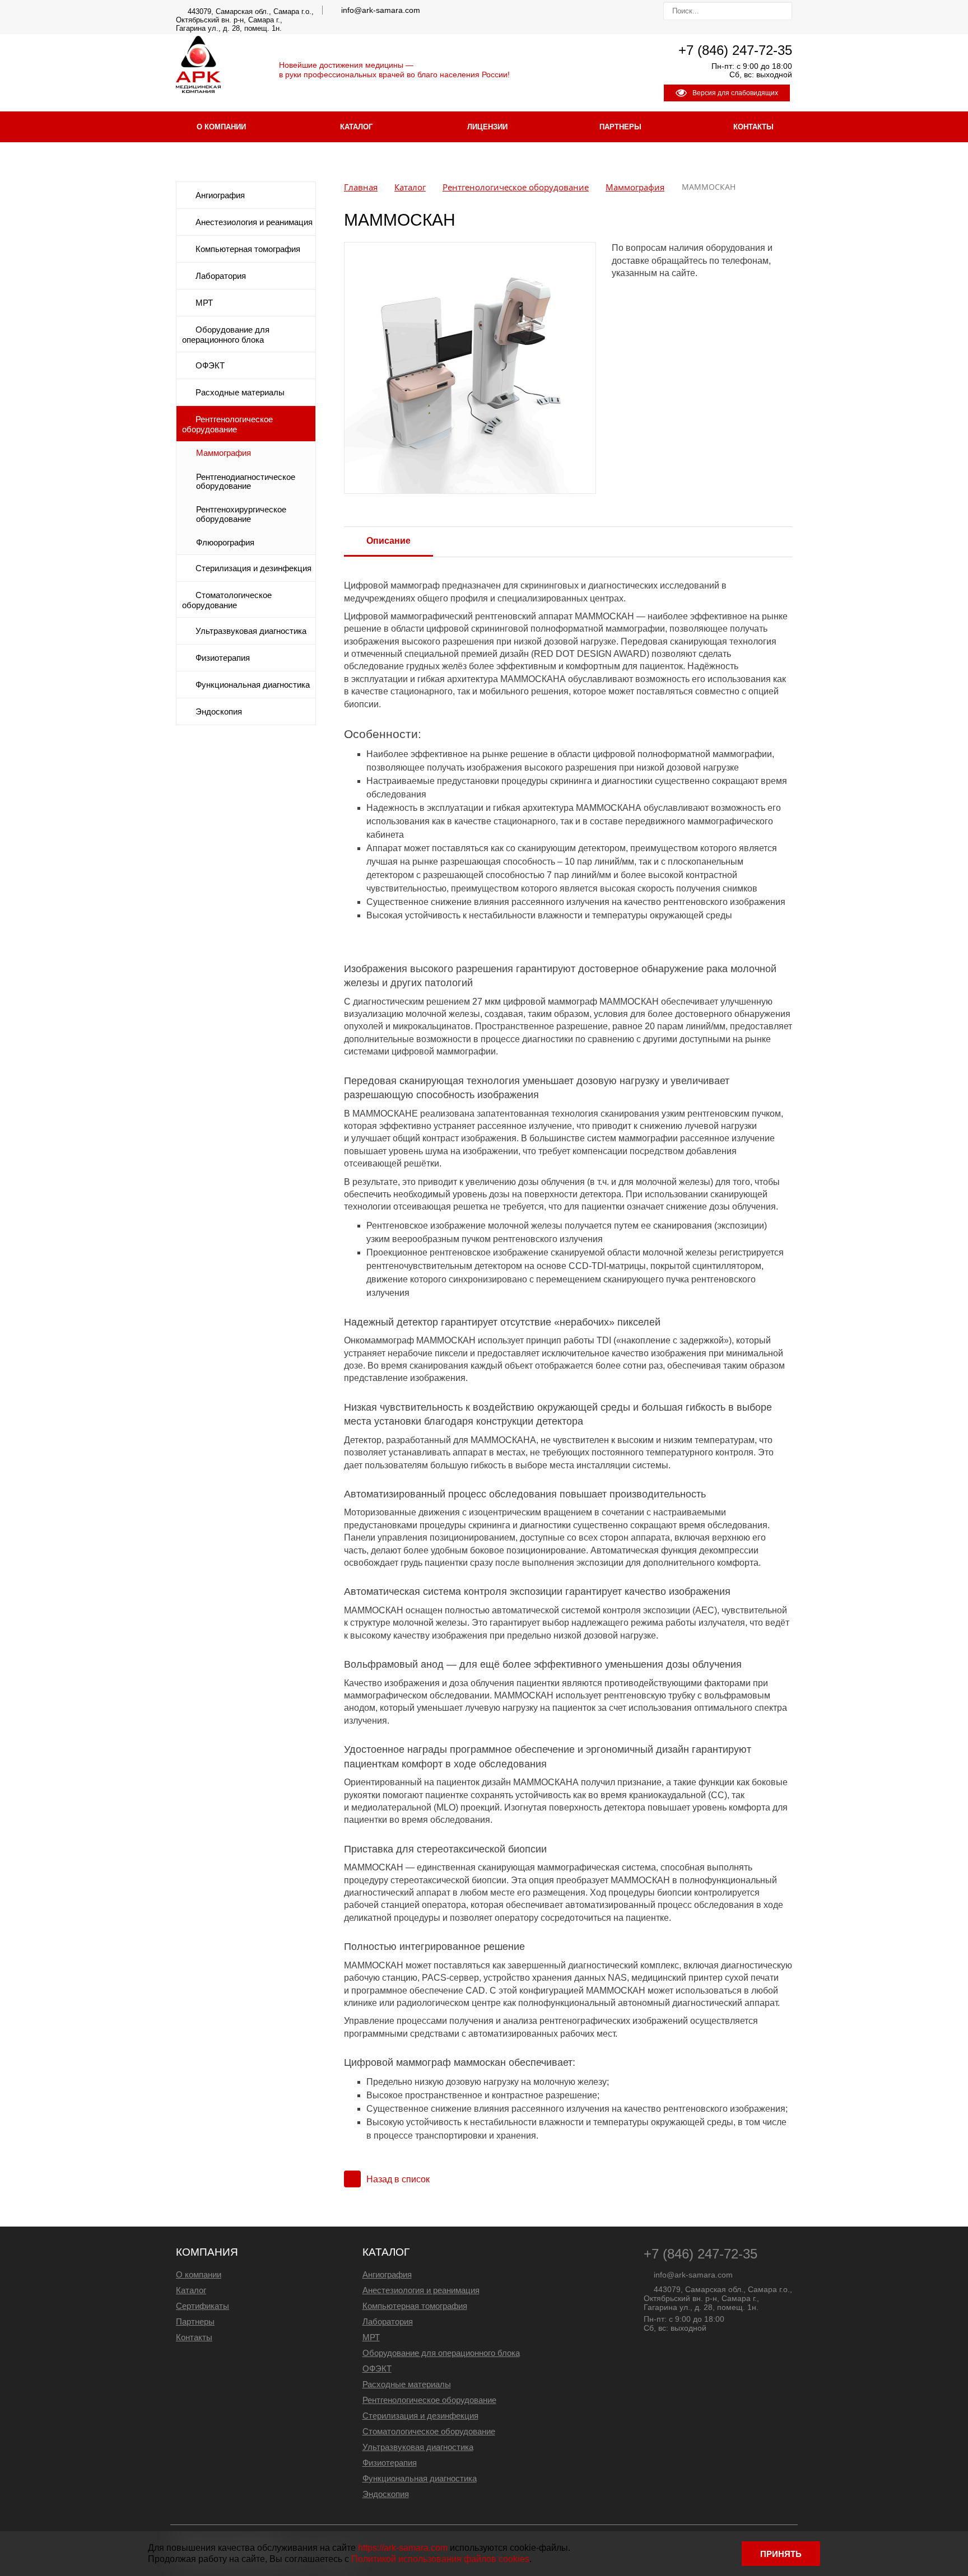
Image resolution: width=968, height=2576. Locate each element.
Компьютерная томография (248, 249)
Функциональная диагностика (253, 685)
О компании (221, 127)
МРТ (204, 303)
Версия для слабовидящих (735, 93)
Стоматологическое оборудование (227, 600)
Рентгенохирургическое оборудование (241, 514)
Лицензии (487, 127)
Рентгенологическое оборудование (227, 424)
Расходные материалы (240, 393)
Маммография (224, 453)
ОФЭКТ (210, 366)
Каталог (356, 127)
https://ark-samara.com (403, 2548)
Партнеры (620, 127)
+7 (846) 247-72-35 (735, 50)
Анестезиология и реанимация (254, 222)
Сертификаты (203, 2306)
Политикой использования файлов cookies (440, 2559)
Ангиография (220, 195)
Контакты (753, 127)
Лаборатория (221, 276)
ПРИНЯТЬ (781, 2554)
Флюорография (225, 543)
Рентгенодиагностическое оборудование (246, 482)
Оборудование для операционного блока (226, 335)
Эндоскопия (219, 712)
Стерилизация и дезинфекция (253, 568)
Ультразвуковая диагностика (251, 631)
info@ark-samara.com (381, 10)
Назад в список (398, 2179)
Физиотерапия (223, 658)
